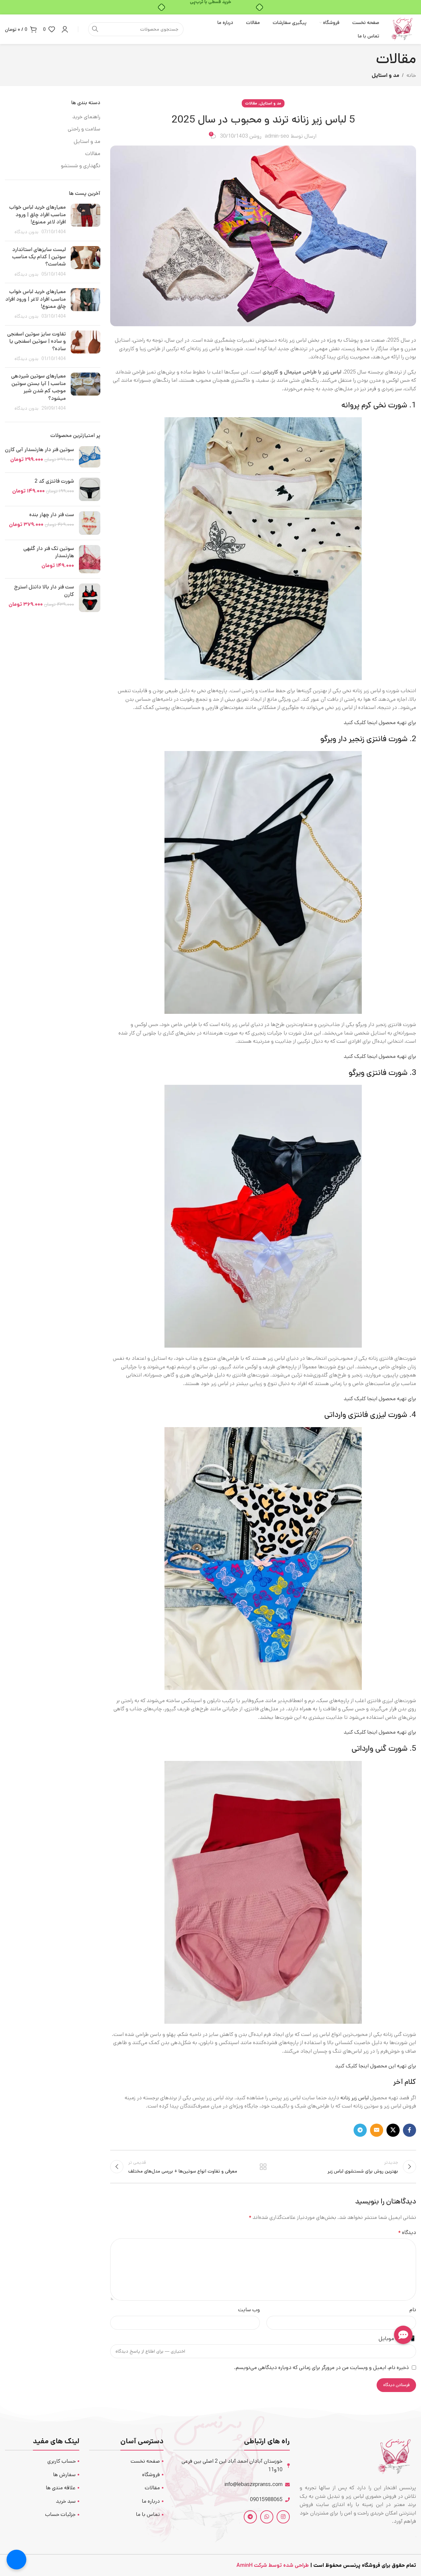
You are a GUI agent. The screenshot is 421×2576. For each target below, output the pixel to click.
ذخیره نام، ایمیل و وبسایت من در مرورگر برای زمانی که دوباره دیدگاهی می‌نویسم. (322, 2368)
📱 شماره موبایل (397, 2339)
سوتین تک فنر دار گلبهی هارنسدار (49, 552)
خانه (411, 75)
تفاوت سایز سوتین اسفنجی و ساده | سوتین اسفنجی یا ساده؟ (37, 341)
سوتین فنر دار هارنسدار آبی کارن (39, 450)
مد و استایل (385, 75)
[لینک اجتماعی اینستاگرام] (283, 2517)
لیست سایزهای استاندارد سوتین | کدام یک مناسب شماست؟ (39, 257)
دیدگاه (407, 2233)
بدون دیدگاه (26, 232)
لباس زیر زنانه (355, 2098)
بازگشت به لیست (263, 2167)
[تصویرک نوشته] (86, 220)
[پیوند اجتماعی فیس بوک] (409, 2130)
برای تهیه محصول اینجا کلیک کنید (380, 723)
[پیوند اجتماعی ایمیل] (377, 2130)
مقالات (251, 103)
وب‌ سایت (249, 2310)
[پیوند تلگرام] (360, 2130)
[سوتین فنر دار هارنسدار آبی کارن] (90, 457)
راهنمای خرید (86, 117)
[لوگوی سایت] (403, 29)
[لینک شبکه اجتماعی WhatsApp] (267, 2517)
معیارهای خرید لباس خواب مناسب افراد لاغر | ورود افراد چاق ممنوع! (36, 299)
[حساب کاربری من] (65, 29)
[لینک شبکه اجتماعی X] (393, 2130)
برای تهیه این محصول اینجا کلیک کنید (376, 2066)
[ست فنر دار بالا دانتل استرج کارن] (90, 598)
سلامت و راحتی (84, 129)
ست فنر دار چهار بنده (52, 515)
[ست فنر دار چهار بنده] (90, 523)
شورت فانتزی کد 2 (54, 481)
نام (413, 2310)
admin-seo (277, 136)
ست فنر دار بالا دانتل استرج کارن (44, 591)
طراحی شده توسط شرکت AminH (272, 2565)
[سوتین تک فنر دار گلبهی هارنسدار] (90, 559)
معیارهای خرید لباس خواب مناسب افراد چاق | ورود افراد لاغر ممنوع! (37, 215)
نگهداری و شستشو (81, 166)
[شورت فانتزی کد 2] (90, 489)
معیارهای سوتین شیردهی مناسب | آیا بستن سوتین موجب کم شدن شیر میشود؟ (38, 387)
